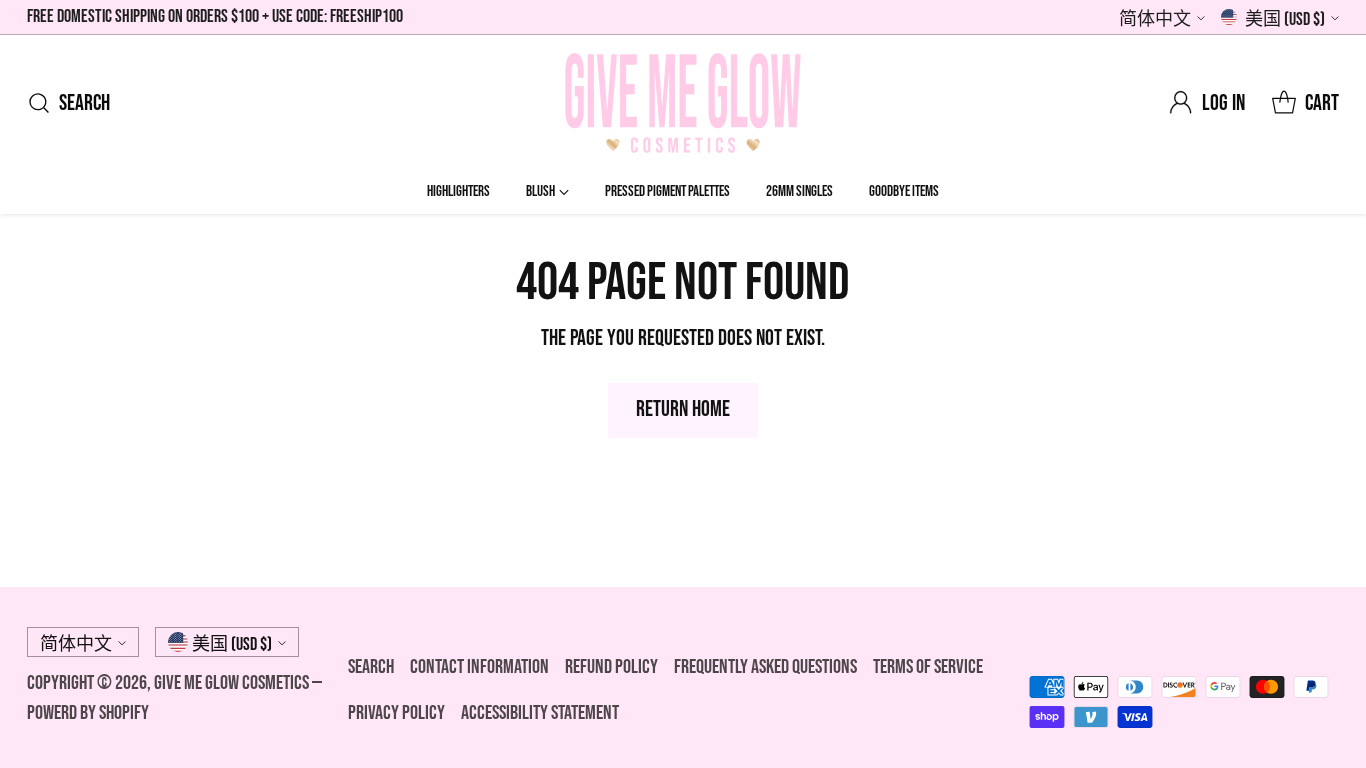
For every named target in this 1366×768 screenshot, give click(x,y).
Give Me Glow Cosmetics (233, 683)
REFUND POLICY (611, 667)
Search (371, 667)
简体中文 (1155, 19)
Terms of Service (928, 667)
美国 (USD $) (1285, 19)
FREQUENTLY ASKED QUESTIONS (765, 667)
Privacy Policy (396, 713)
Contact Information (479, 667)
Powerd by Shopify (88, 713)
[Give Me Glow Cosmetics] (683, 103)
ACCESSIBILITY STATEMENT (540, 713)
